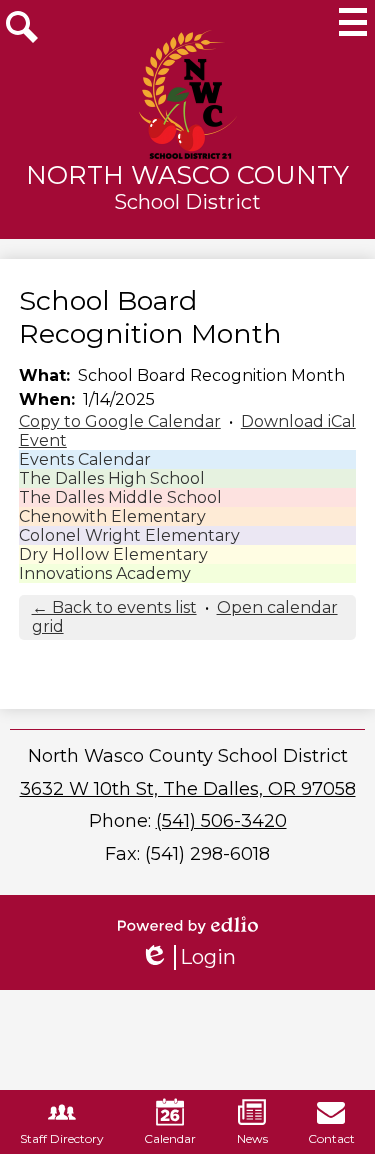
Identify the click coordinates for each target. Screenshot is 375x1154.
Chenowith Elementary (112, 516)
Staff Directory (62, 1138)
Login (188, 957)
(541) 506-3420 (221, 821)
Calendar (170, 1138)
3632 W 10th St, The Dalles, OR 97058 (188, 789)
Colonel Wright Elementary (129, 535)
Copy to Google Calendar (120, 421)
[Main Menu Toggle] (353, 22)
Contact (331, 1138)
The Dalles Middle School (120, 497)
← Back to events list (114, 607)
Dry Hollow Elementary (113, 554)
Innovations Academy (105, 573)
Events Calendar (85, 459)
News (252, 1138)
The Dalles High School (112, 478)
